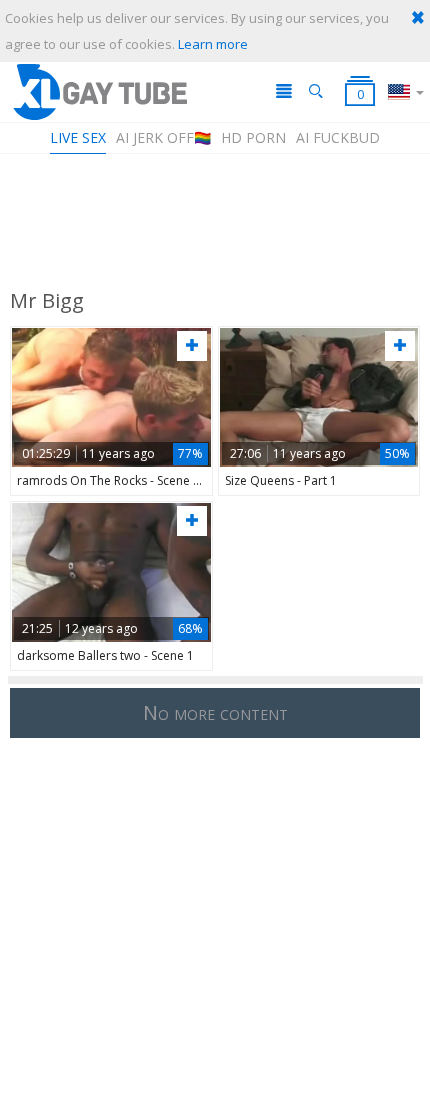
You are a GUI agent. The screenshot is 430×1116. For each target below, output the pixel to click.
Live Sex (78, 137)
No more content (215, 712)
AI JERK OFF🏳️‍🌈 (163, 137)
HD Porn (253, 137)
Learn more (213, 44)
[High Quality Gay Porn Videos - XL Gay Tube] (99, 91)
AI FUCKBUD (338, 137)
